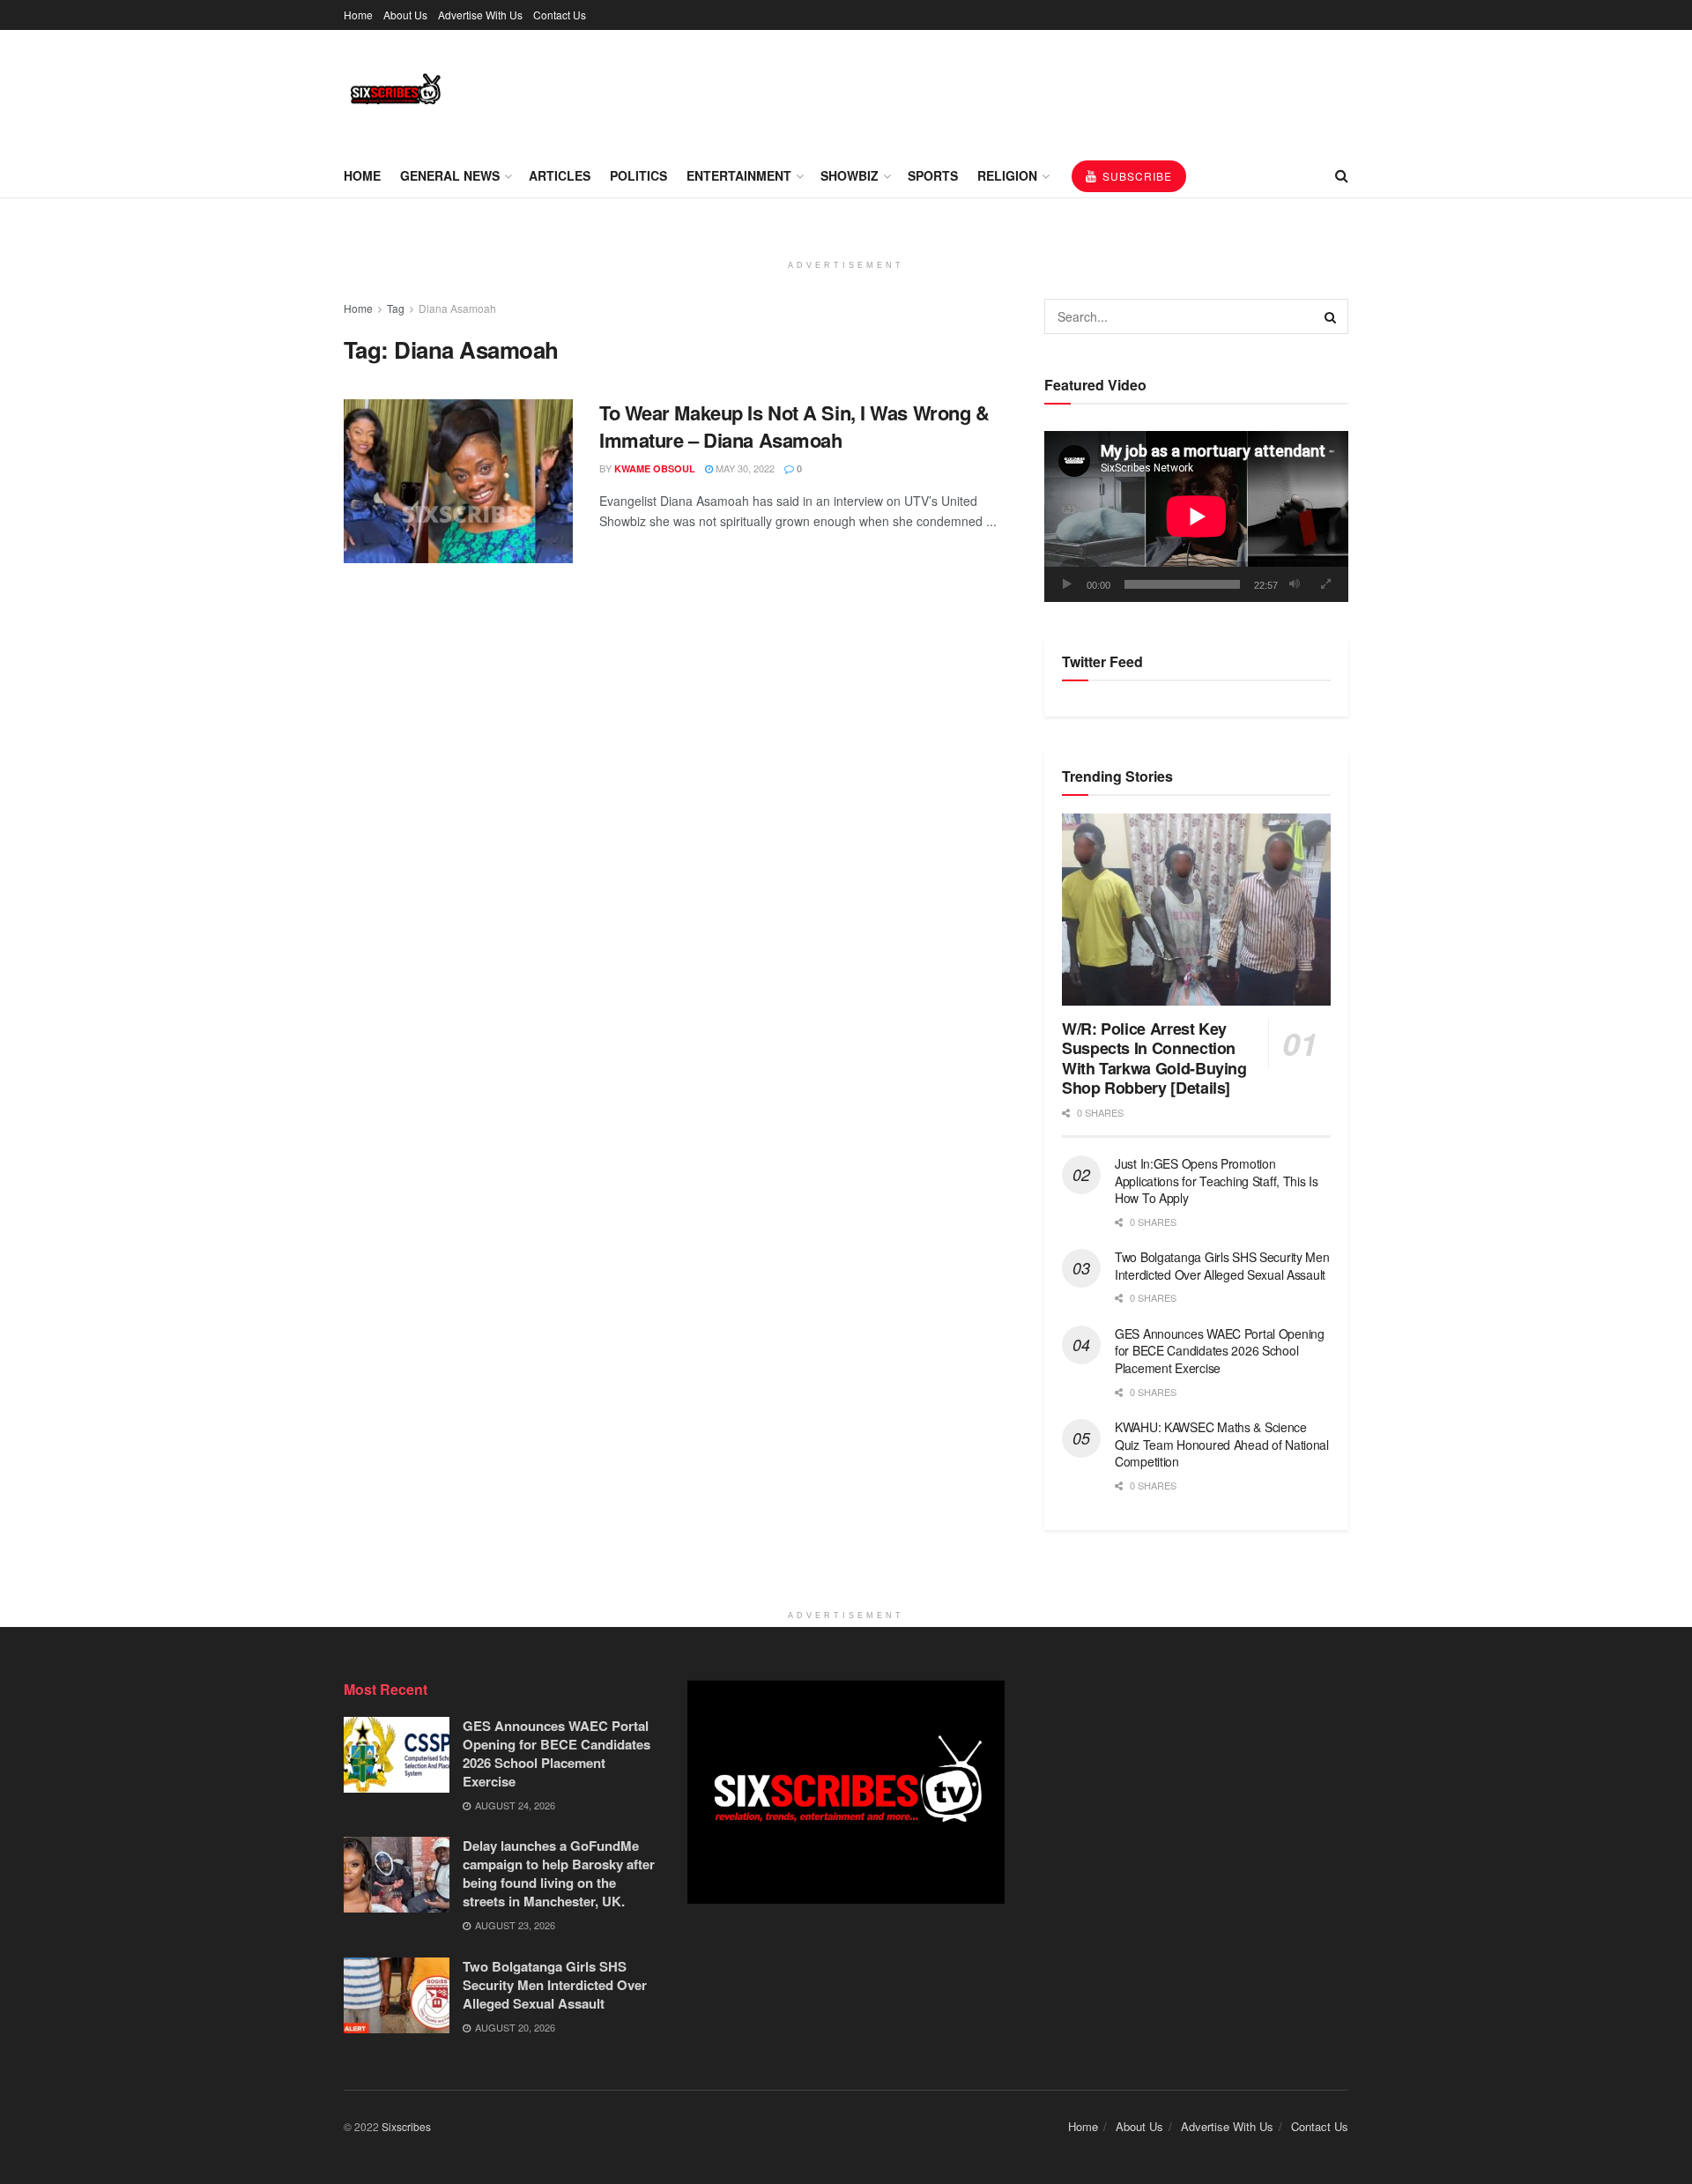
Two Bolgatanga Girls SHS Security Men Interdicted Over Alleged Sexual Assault (1222, 1266)
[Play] (1067, 584)
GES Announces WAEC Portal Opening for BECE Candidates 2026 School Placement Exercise (1220, 1351)
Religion (1007, 175)
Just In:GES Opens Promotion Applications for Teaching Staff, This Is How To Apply (1217, 1181)
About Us (405, 15)
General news (450, 175)
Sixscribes (406, 2126)
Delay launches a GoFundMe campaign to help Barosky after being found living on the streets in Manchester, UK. (559, 1873)
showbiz (850, 175)
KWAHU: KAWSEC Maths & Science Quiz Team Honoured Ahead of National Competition (1222, 1444)
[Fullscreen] (1325, 584)
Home (358, 15)
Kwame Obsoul (655, 468)
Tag (396, 308)
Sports (933, 175)
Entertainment (739, 175)
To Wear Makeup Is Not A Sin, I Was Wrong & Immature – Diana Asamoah (794, 426)
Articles (560, 175)
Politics (638, 175)
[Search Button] (1331, 316)
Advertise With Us (480, 15)
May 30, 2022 (744, 468)
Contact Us (560, 15)
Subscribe (1135, 176)
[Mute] (1295, 584)
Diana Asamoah (457, 308)
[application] (1196, 516)
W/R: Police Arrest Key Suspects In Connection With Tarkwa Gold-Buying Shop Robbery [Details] (1154, 1059)
